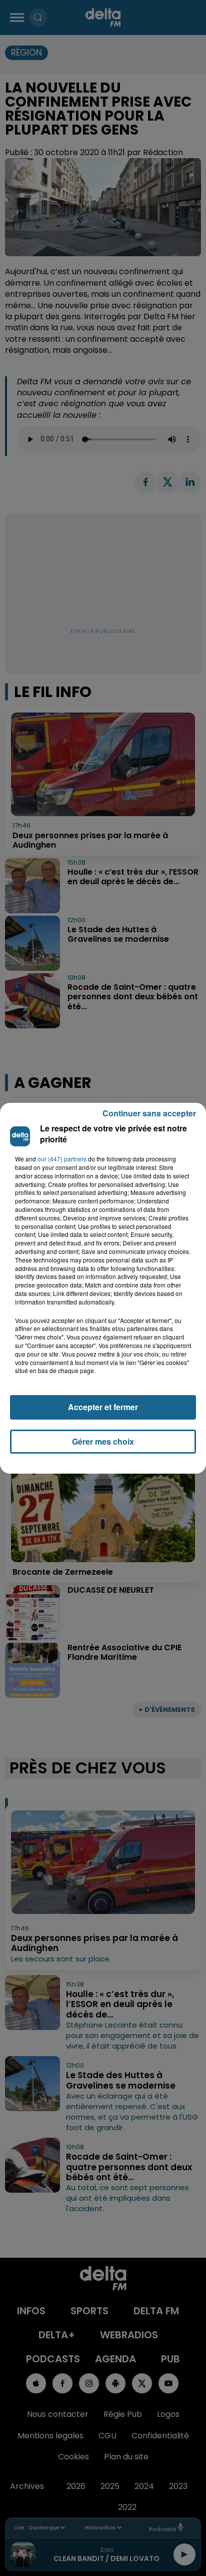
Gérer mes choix (103, 1441)
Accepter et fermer (103, 1407)
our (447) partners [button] (62, 1159)
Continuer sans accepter (149, 1113)
